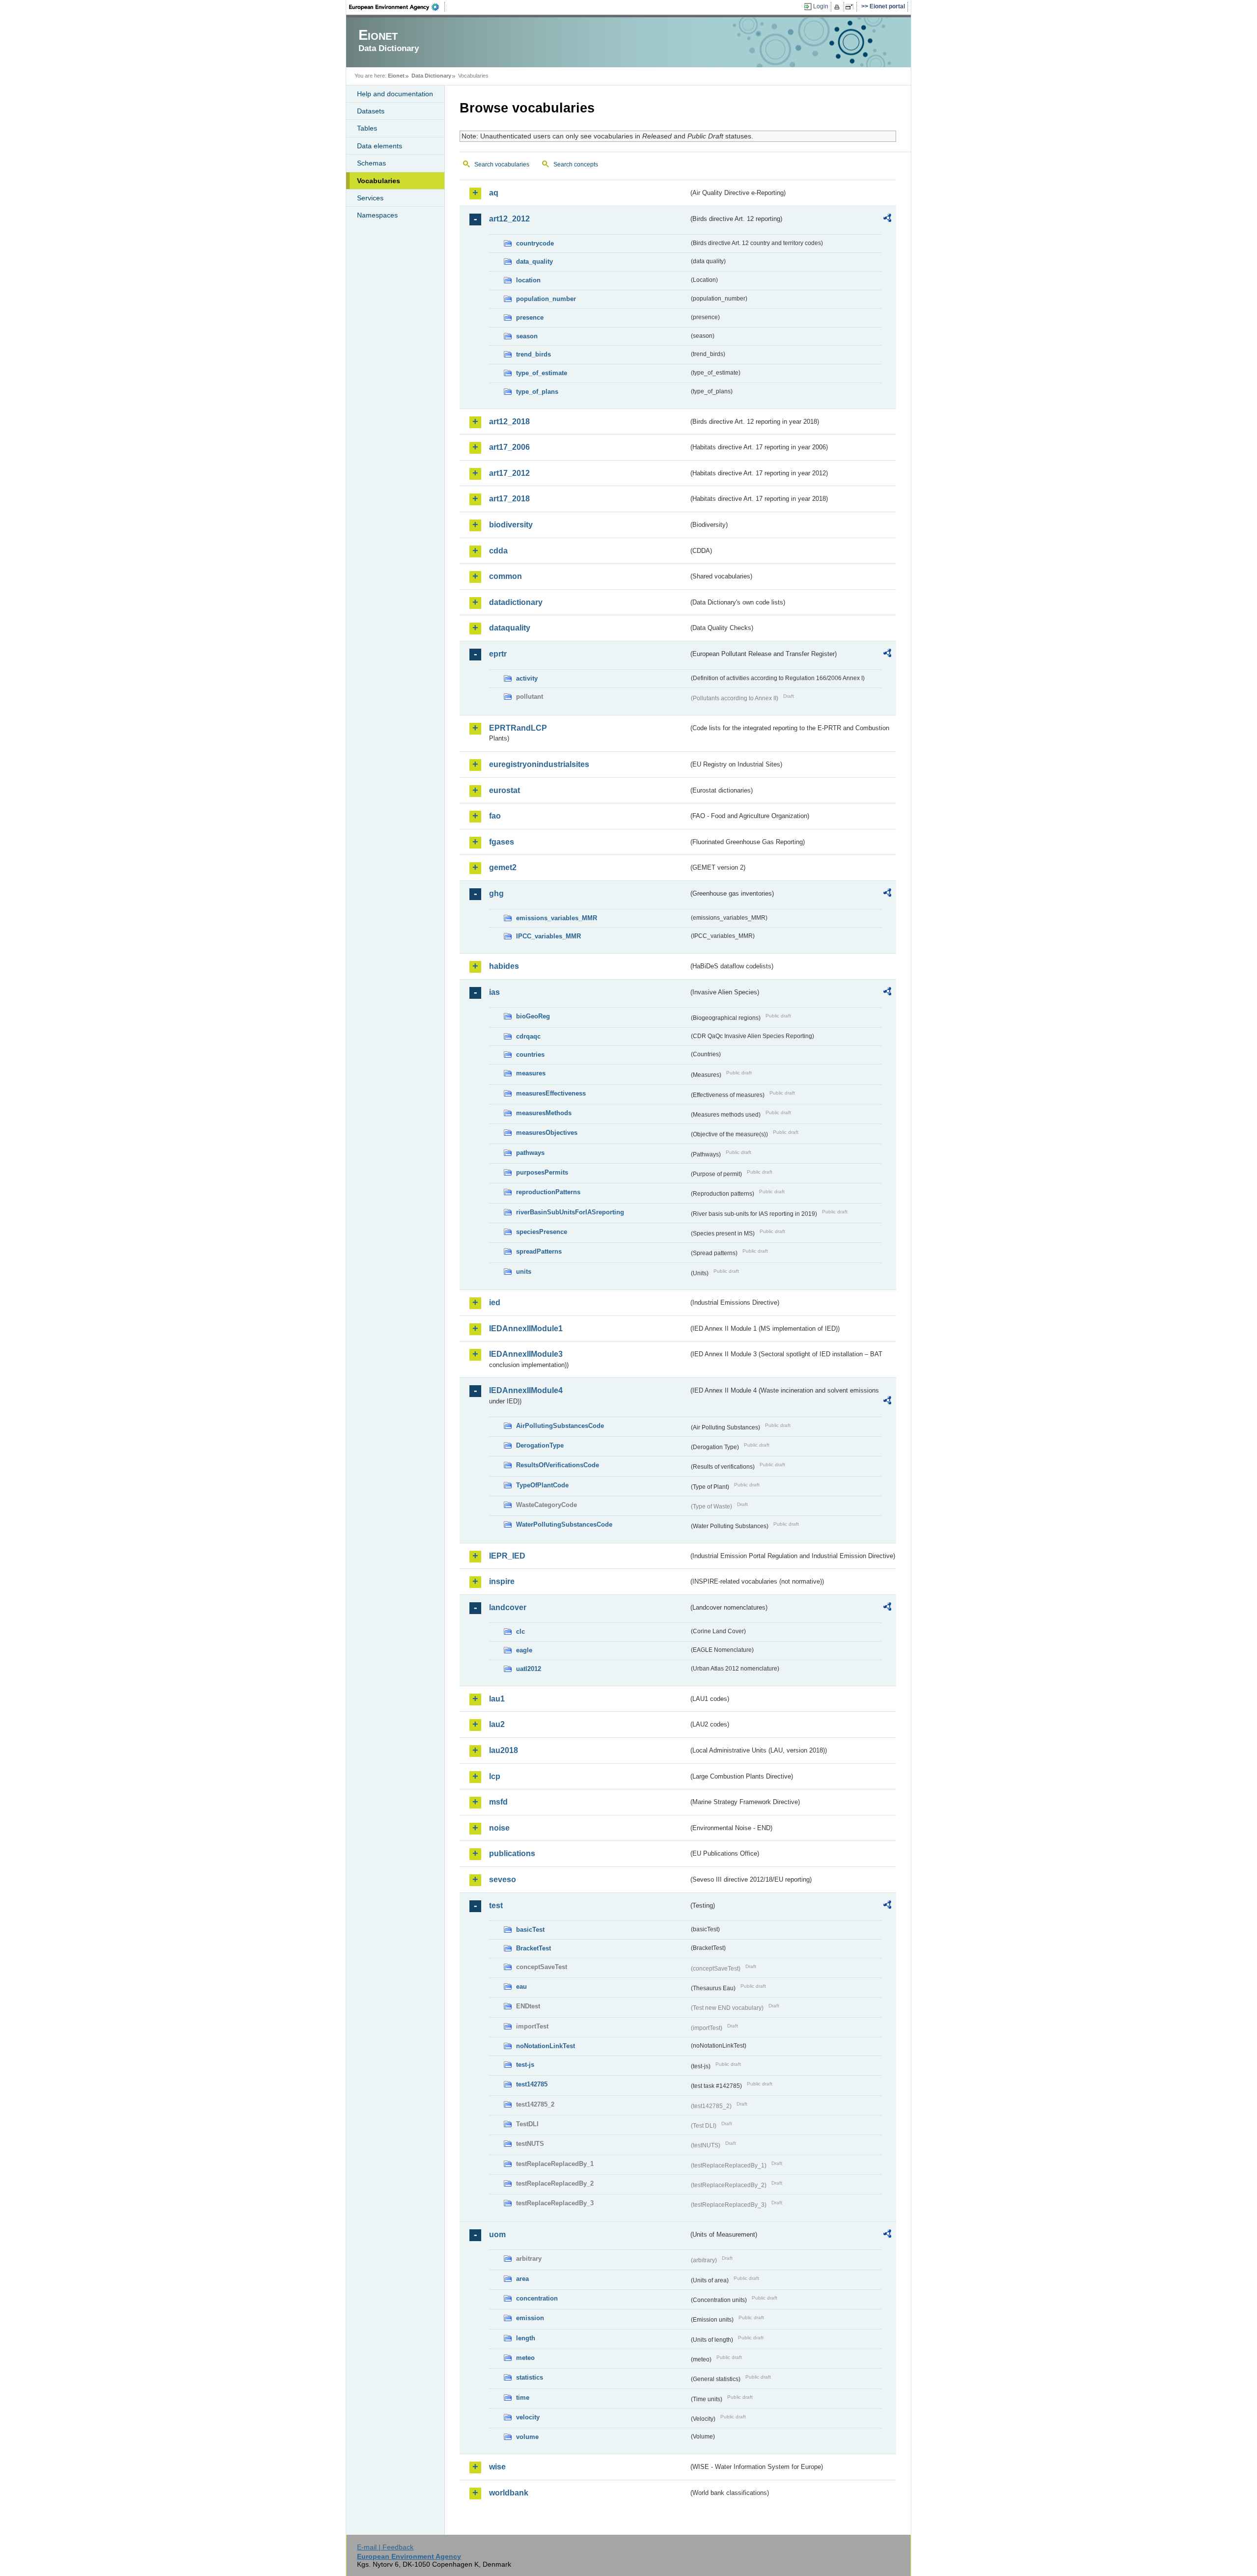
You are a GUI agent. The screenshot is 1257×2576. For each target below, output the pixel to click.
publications (512, 1853)
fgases (502, 842)
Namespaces (377, 215)
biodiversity (511, 525)
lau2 (497, 1724)
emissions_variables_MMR (557, 918)
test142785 (532, 2084)
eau (521, 1987)
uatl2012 (529, 1669)
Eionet (396, 76)
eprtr (498, 654)
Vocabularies (379, 181)
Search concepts (576, 164)
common (506, 576)
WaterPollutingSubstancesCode (564, 1524)
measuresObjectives (547, 1133)
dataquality (510, 628)
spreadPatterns (539, 1251)
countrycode (535, 243)
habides (504, 966)
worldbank (509, 2493)
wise (497, 2467)
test (496, 1905)
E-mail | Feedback (385, 2547)
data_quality (534, 261)
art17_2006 (509, 447)
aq (494, 193)
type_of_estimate (542, 373)
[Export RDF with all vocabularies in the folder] (887, 219)
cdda (498, 551)
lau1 (497, 1699)
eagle (524, 1650)
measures (531, 1073)
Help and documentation (395, 94)
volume (527, 2437)
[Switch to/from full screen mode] (851, 7)
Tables (367, 128)
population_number (546, 299)
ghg (496, 893)
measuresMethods (544, 1113)
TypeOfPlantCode (542, 1485)
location (528, 280)
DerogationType (540, 1445)
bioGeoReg (533, 1016)
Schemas (371, 163)
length (526, 2338)
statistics (530, 2377)
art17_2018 (509, 499)
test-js (525, 2065)
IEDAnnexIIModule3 (526, 1354)
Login (821, 6)
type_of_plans (537, 392)
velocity (528, 2417)
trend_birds (533, 354)
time (523, 2398)
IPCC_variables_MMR (548, 936)
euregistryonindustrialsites (539, 764)
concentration (537, 2298)
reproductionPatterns (548, 1192)
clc (520, 1631)
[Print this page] (838, 7)
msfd (498, 1802)
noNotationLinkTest (546, 2046)
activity (527, 678)
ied (495, 1302)
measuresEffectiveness (551, 1093)
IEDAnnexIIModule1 (526, 1329)
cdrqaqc (528, 1036)
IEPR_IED (507, 1556)
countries (530, 1055)
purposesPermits (542, 1172)
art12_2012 (509, 219)
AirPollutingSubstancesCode (560, 1426)
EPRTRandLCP (518, 728)
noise (499, 1828)
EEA (397, 7)
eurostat (505, 790)
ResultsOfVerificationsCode (558, 1465)
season (527, 336)
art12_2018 (509, 422)
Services (370, 198)
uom (497, 2234)
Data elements (380, 146)
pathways (530, 1153)
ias (494, 992)
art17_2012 (509, 473)
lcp (495, 1776)
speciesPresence (542, 1232)
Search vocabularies (502, 164)
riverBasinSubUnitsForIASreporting (570, 1212)
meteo (525, 2358)
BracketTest (533, 1948)
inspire (502, 1581)
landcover (508, 1607)
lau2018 (504, 1750)
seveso (503, 1879)
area (522, 2279)
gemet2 (503, 867)
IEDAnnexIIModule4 (526, 1390)
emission (530, 2318)
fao (495, 816)
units (524, 1272)
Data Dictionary (431, 76)
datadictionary (516, 602)
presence (530, 317)
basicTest (530, 1930)
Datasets (371, 111)
